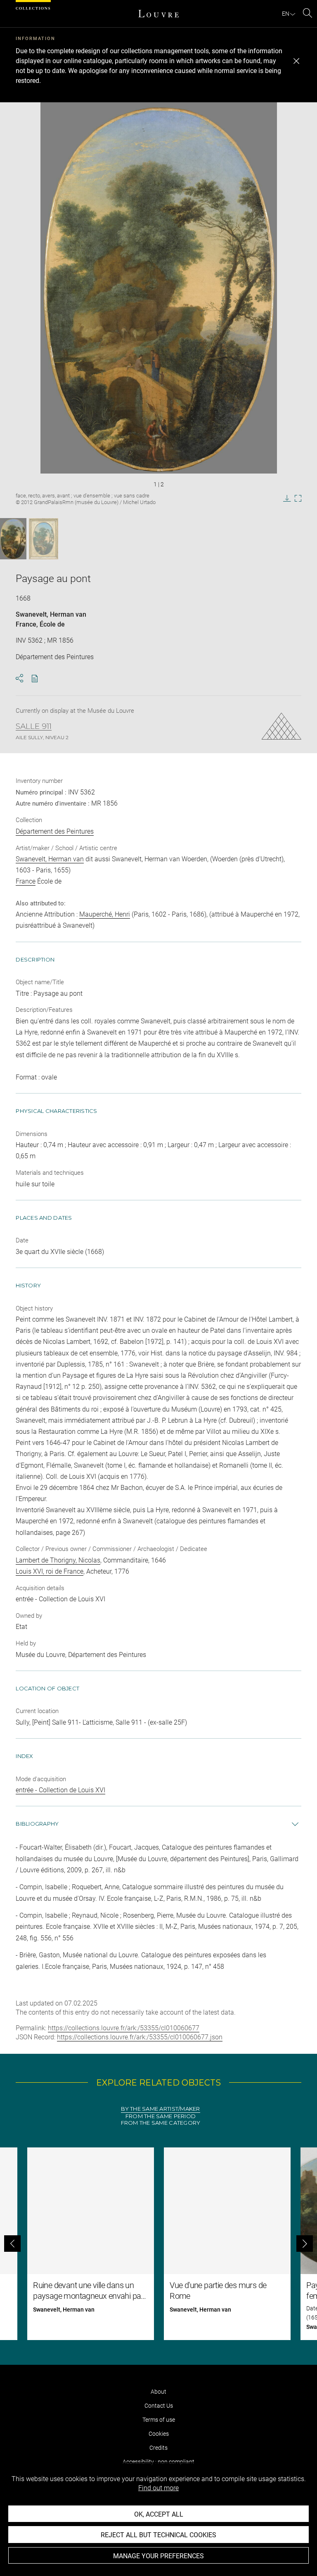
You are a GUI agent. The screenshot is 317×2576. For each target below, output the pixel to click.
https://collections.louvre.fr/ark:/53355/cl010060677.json (140, 2037)
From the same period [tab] (161, 2116)
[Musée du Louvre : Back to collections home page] (158, 14)
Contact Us (159, 2406)
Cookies (159, 2434)
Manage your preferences (158, 2556)
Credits (158, 2448)
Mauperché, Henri (105, 914)
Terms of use (159, 2420)
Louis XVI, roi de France (50, 1571)
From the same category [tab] (161, 2123)
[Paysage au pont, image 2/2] (44, 539)
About (158, 2392)
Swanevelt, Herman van (51, 614)
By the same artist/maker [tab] (160, 2109)
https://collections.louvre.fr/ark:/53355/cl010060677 (124, 2028)
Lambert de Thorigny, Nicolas (58, 1560)
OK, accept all (159, 2514)
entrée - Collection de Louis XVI (60, 1790)
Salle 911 (34, 726)
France (26, 624)
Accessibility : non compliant (158, 2462)
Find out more (158, 2488)
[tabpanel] (158, 2244)
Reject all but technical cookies (158, 2535)
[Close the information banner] (296, 61)
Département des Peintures (55, 831)
